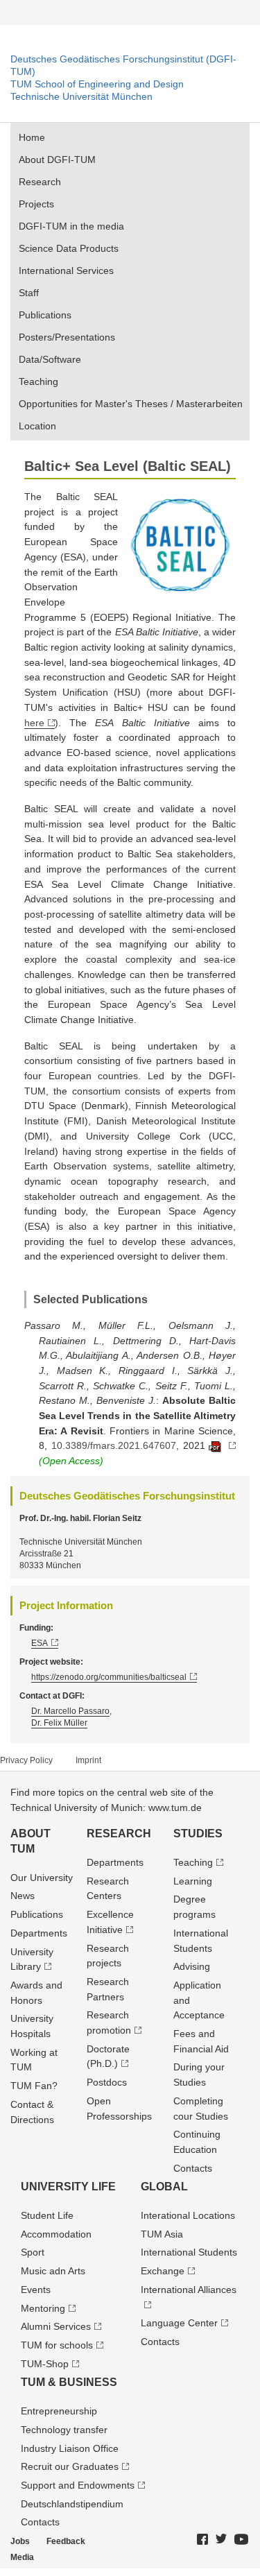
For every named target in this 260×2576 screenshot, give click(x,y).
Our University (42, 1878)
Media (22, 2557)
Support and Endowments (78, 2485)
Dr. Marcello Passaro (70, 1711)
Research (40, 182)
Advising (192, 1966)
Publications (45, 315)
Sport (33, 2252)
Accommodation (56, 2234)
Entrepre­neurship (59, 2411)
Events (36, 2290)
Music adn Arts (53, 2271)
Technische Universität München (81, 96)
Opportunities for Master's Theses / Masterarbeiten (131, 404)
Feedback (66, 2541)
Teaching (38, 381)
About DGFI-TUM (57, 160)
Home (32, 137)
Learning (193, 1881)
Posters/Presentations (67, 337)
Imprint (88, 1760)
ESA (40, 1643)
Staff (29, 293)
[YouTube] (242, 2540)
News (23, 1896)
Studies (198, 1834)
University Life (68, 2187)
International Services (66, 271)
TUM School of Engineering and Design (97, 84)
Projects (36, 204)
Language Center (179, 2323)
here (34, 723)
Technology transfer (64, 2430)
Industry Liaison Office (70, 2448)
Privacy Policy (26, 1760)
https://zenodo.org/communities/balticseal (109, 1677)
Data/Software (50, 359)
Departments (39, 1933)
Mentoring (43, 2308)
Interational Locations (188, 2215)
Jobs (20, 2541)
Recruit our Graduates (70, 2466)
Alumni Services (56, 2326)
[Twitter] (222, 2540)
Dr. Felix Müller (59, 1723)
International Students (189, 2252)
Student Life (47, 2215)
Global (164, 2187)
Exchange (163, 2271)
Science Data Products (69, 248)
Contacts (193, 2168)
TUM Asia (162, 2234)
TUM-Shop (45, 2364)
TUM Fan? (34, 2086)
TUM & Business (69, 2382)
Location (37, 426)
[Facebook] (203, 2540)
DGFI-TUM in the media (71, 226)
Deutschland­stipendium (72, 2504)
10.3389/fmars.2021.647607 (114, 1445)
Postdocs (107, 2082)
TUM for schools (57, 2345)
